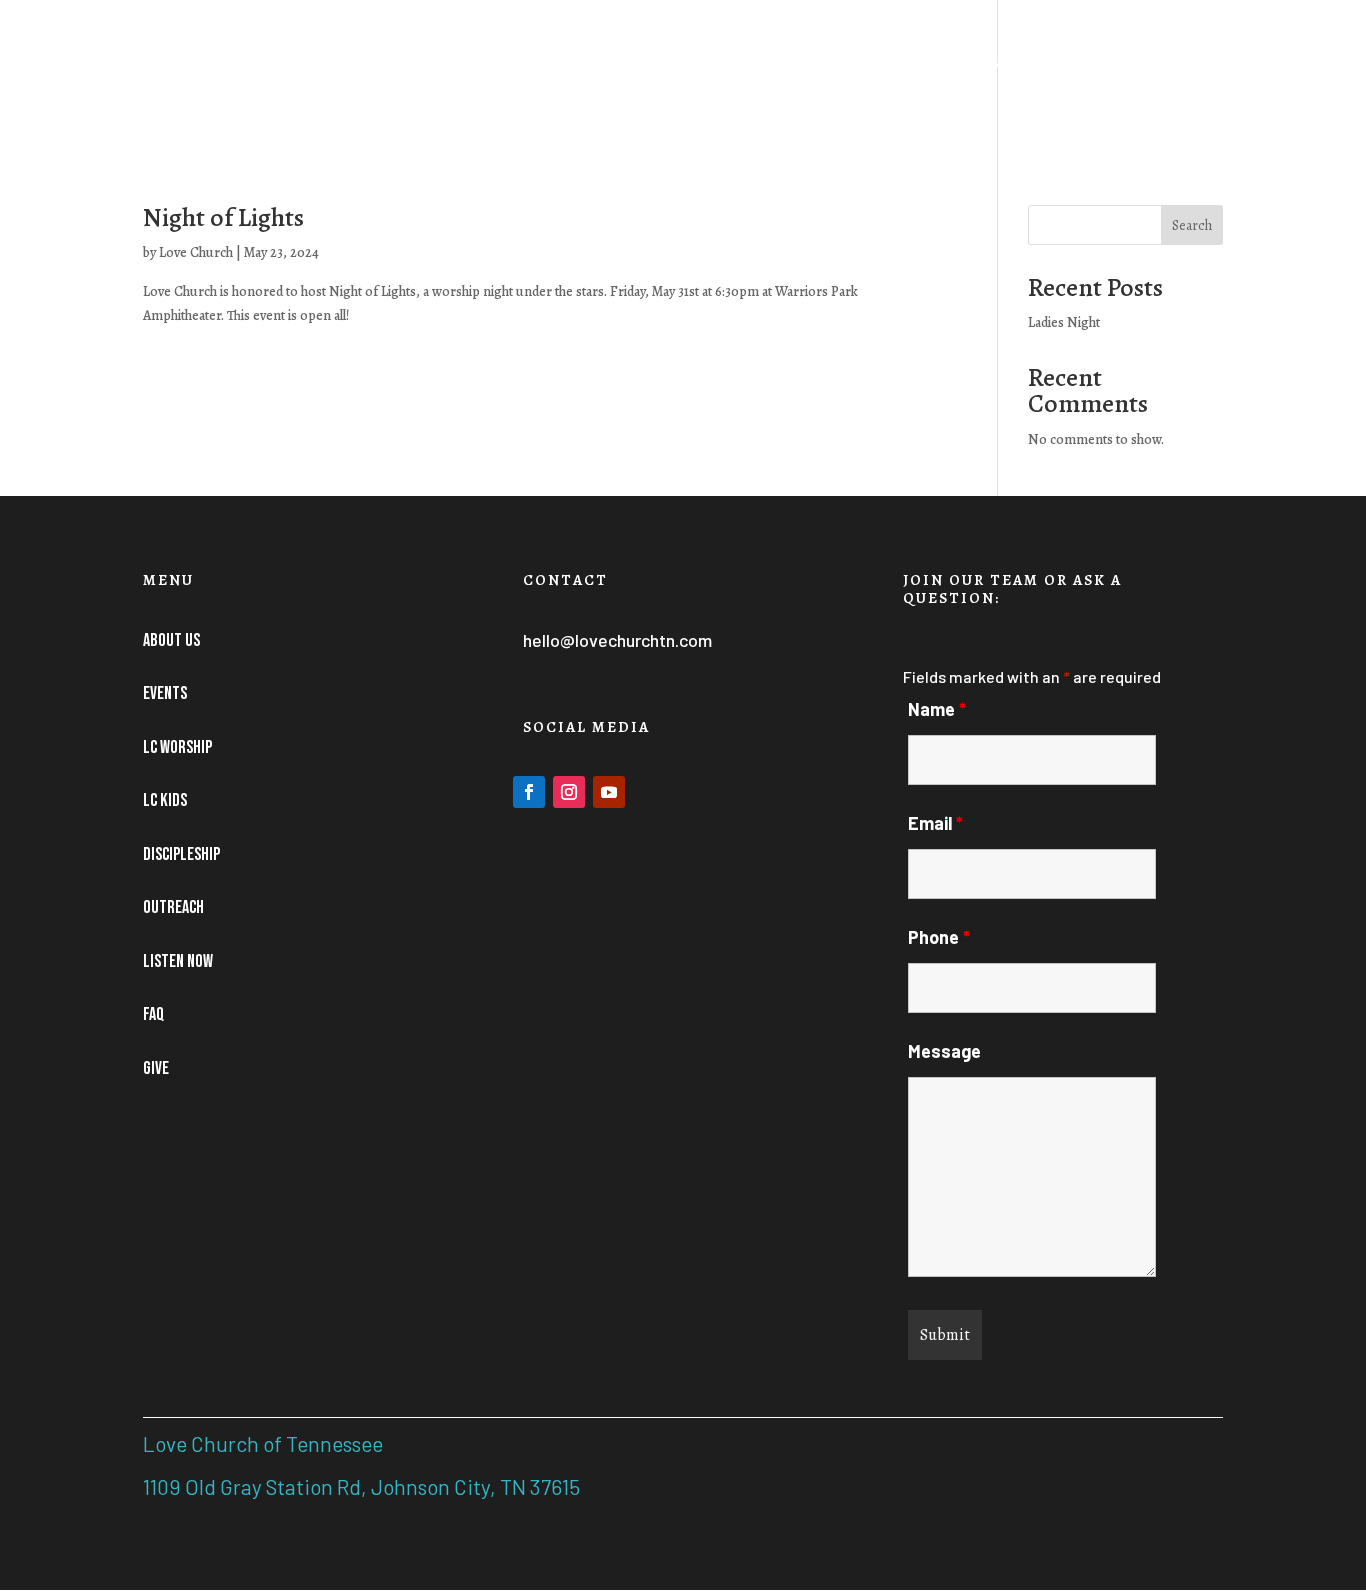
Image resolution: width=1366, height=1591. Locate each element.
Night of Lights (223, 217)
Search (1192, 225)
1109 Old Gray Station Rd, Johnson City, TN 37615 (361, 1486)
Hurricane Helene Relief (319, 77)
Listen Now (1138, 77)
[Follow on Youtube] (609, 792)
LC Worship (690, 77)
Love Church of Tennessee (263, 1443)
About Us (481, 77)
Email (935, 823)
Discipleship (894, 77)
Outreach (1009, 77)
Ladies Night (1064, 322)
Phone (939, 937)
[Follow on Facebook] (529, 792)
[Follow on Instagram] (569, 792)
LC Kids (789, 77)
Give (1277, 77)
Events (571, 77)
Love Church (196, 252)
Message (944, 1051)
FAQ (1222, 77)
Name (937, 709)
